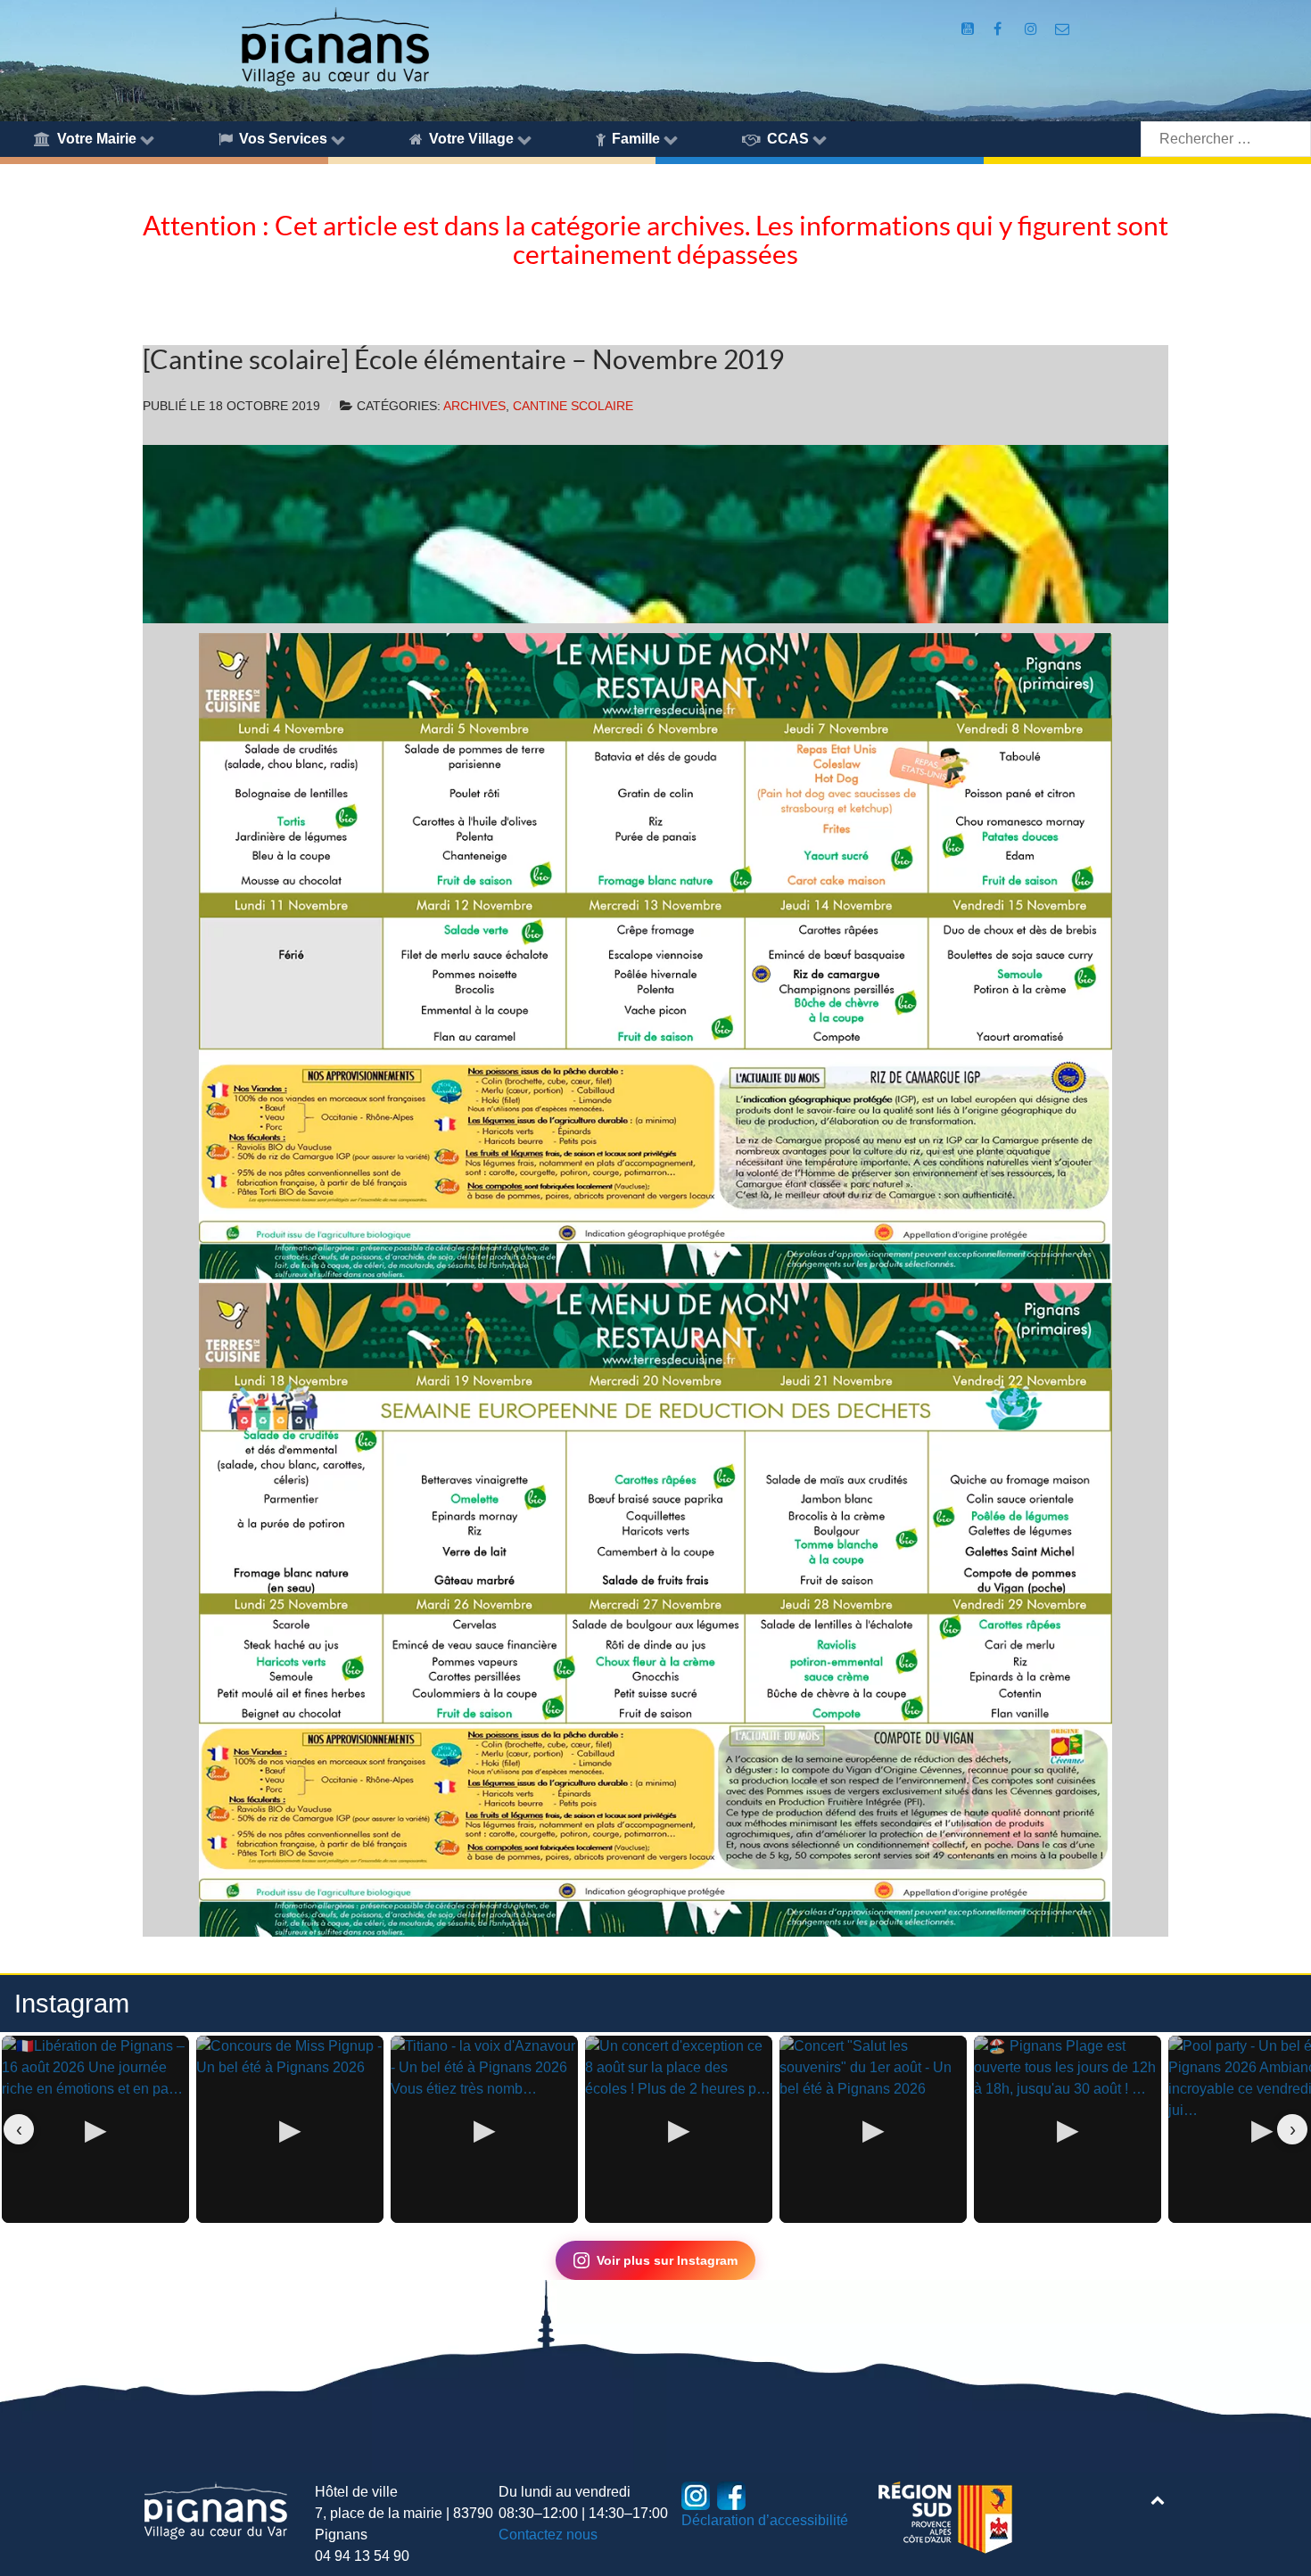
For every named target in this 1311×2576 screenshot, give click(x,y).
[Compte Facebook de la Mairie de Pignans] (999, 29)
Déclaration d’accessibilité (765, 2520)
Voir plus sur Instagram (667, 2260)
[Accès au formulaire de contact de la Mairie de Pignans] (1063, 29)
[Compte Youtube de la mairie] (969, 29)
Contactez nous (548, 2535)
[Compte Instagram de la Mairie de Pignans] (1032, 29)
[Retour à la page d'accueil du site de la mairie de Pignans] (334, 45)
